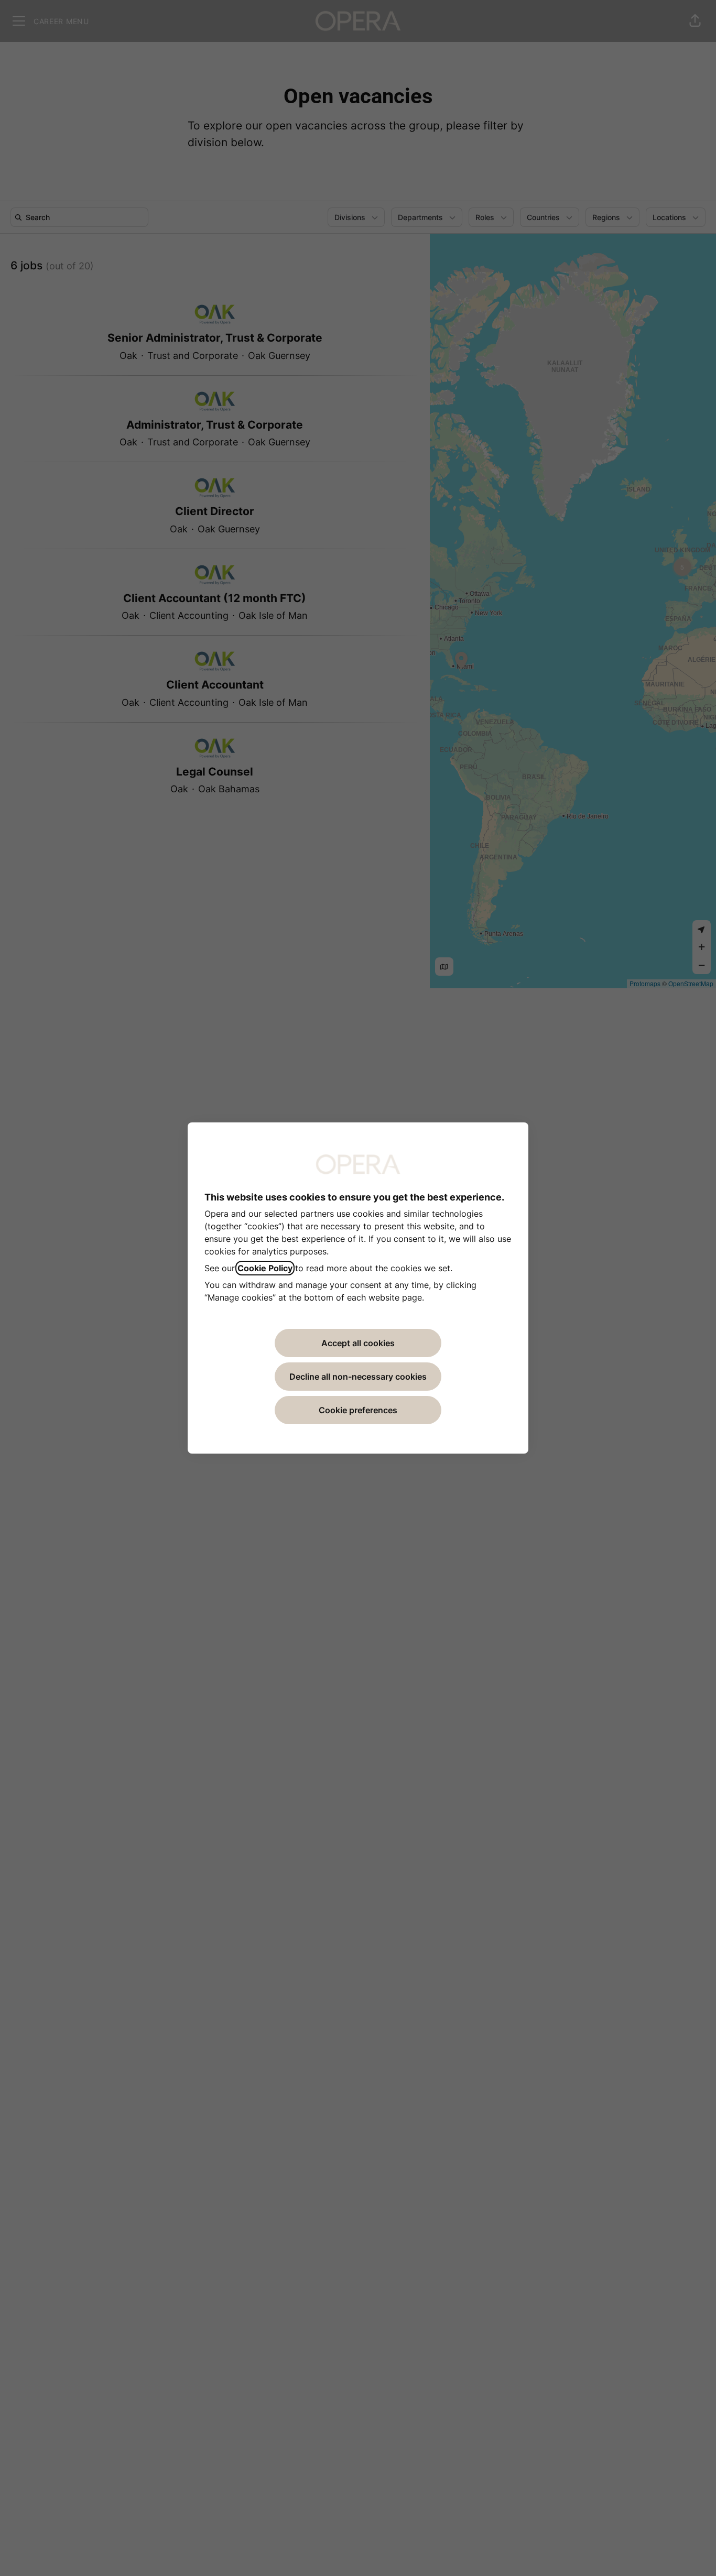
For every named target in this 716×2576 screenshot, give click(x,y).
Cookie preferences (358, 1410)
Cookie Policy (265, 1268)
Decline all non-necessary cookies (358, 1377)
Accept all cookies (358, 1343)
